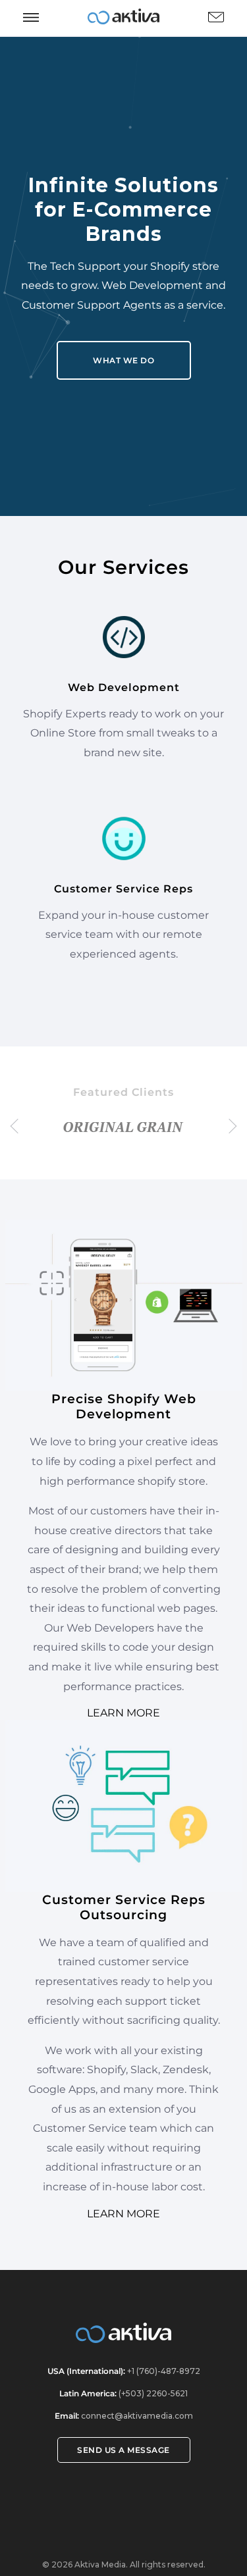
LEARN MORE (123, 1713)
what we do (123, 360)
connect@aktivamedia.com (137, 2416)
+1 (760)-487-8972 (163, 2371)
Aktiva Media (100, 2564)
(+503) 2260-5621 (152, 2393)
